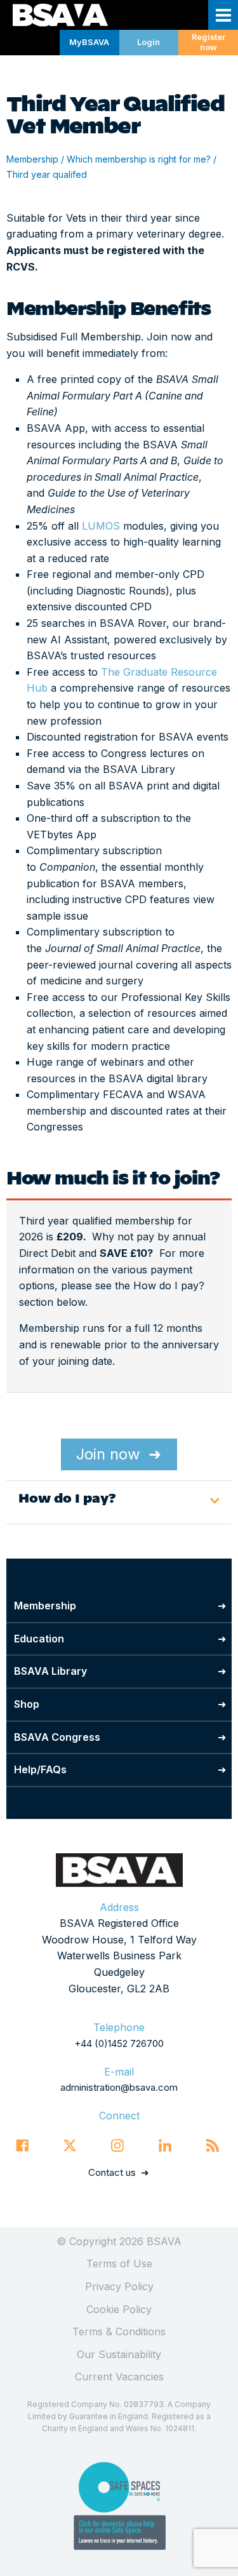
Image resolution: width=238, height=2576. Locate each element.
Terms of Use (119, 2264)
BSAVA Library (50, 1671)
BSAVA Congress (57, 1737)
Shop (27, 1704)
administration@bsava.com (119, 2087)
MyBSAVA (89, 42)
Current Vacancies (119, 2377)
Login (149, 42)
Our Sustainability (119, 2354)
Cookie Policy (119, 2309)
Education (39, 1639)
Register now (208, 43)
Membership (32, 159)
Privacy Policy (119, 2286)
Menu (223, 15)
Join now (108, 1454)
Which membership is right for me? (139, 159)
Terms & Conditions (119, 2331)
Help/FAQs (40, 1769)
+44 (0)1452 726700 (119, 2043)
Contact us (112, 2172)
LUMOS (99, 526)
